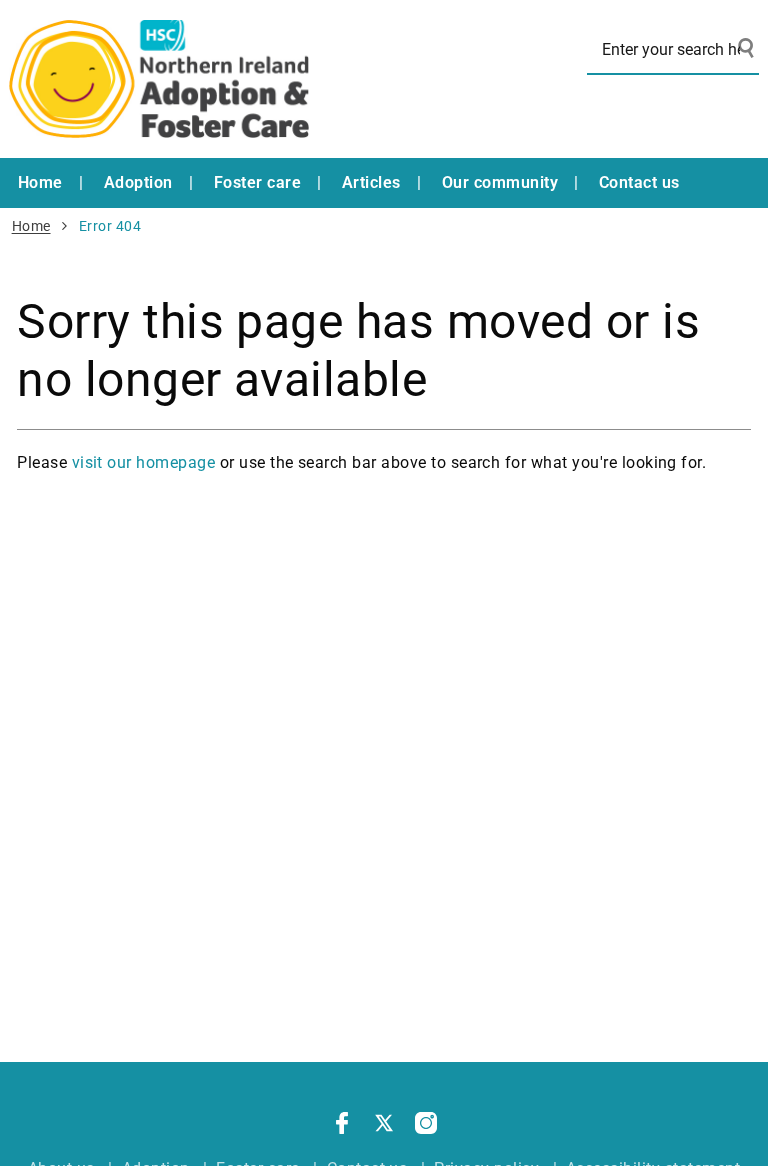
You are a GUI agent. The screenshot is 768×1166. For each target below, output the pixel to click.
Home (40, 182)
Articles (371, 182)
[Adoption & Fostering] (159, 79)
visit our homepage (144, 462)
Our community (500, 182)
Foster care (257, 182)
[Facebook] (342, 1127)
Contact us (639, 182)
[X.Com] (384, 1127)
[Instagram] (426, 1127)
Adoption (138, 182)
